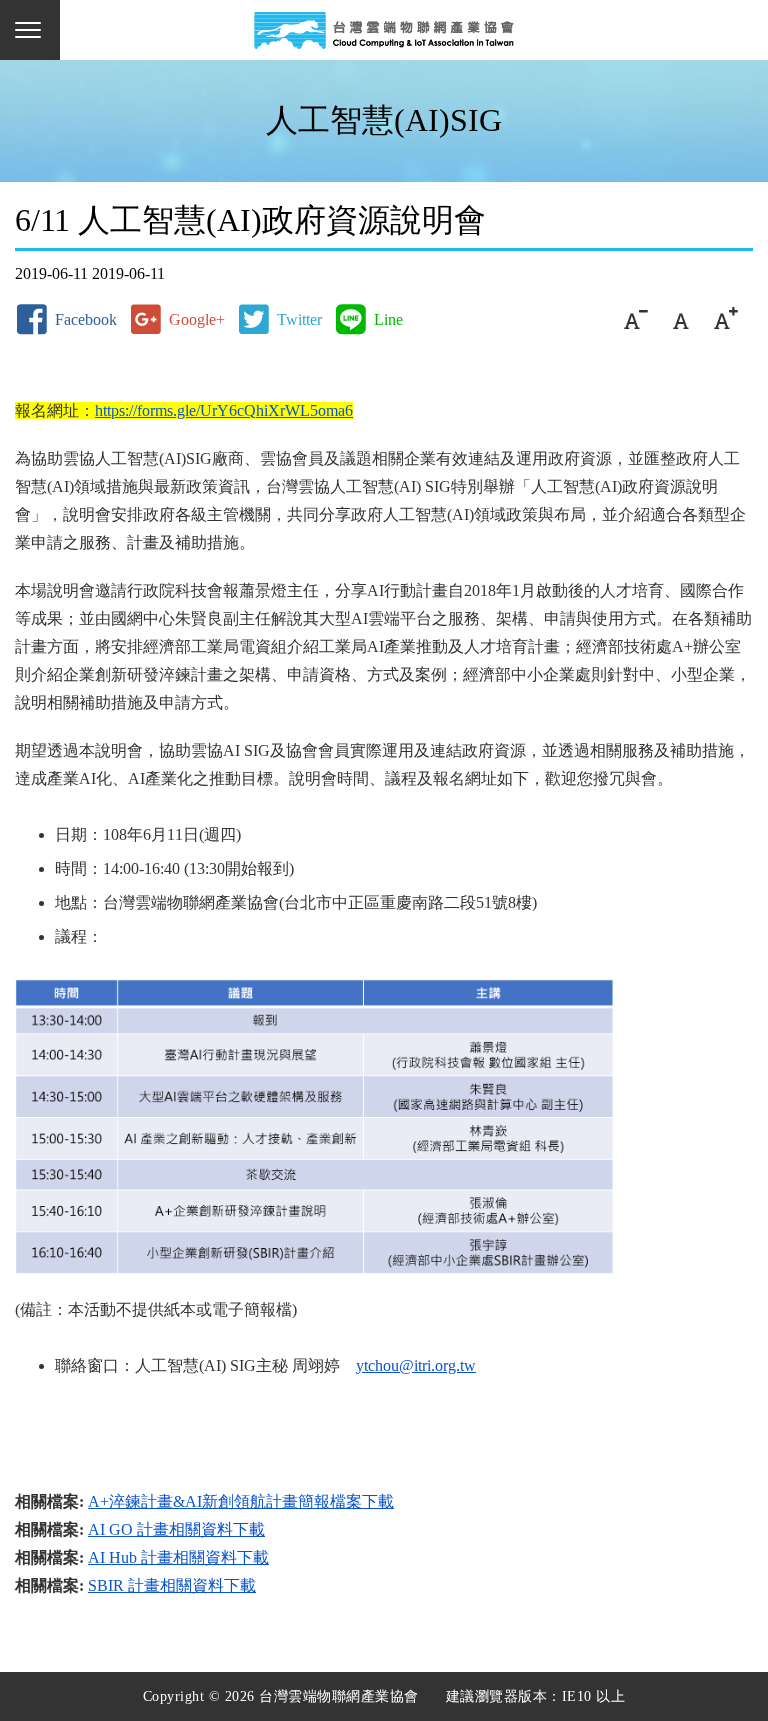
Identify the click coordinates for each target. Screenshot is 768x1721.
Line (388, 319)
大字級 (725, 319)
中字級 (680, 319)
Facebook (86, 319)
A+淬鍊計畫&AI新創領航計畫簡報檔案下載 (241, 1501)
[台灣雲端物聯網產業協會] (384, 30)
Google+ (197, 319)
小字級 (635, 319)
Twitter (299, 319)
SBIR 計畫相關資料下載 (172, 1585)
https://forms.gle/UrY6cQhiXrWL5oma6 (224, 410)
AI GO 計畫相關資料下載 (176, 1529)
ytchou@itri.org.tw (416, 1365)
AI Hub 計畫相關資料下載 (178, 1557)
